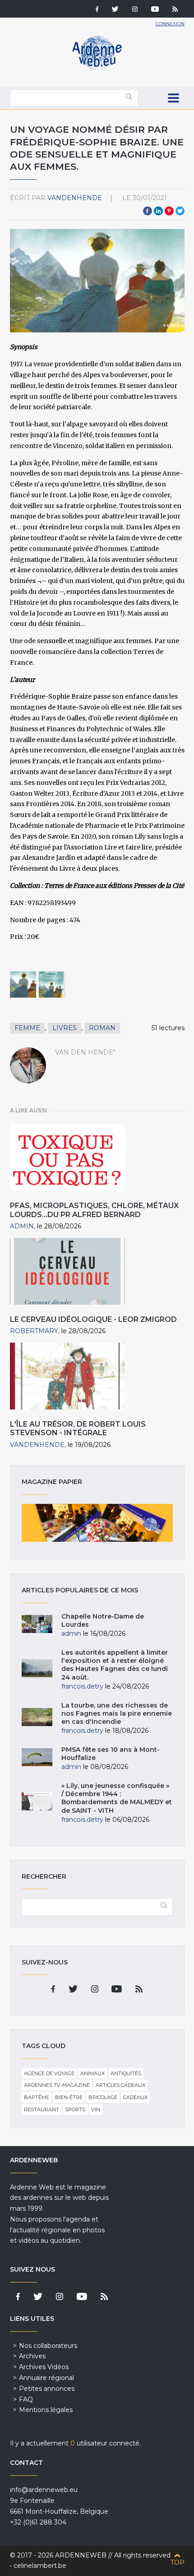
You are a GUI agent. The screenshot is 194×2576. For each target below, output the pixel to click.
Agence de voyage (49, 2073)
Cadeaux (135, 2097)
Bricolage (103, 2097)
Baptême (37, 2097)
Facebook (148, 211)
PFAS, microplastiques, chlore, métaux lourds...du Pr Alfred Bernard (94, 1210)
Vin (96, 2109)
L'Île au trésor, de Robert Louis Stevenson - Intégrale (78, 1428)
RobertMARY (34, 1331)
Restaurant (42, 2109)
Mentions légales (46, 2410)
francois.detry (82, 1686)
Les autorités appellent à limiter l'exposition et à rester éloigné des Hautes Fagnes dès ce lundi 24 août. (115, 1665)
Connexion (170, 24)
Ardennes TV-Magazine (57, 2085)
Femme (27, 1028)
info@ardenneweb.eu (44, 2490)
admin (22, 1226)
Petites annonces (47, 2389)
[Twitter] (115, 10)
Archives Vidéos (44, 2367)
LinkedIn (158, 211)
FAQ (26, 2399)
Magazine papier (97, 1523)
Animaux (92, 2073)
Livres (65, 1028)
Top (178, 2562)
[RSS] (175, 10)
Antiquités (126, 2073)
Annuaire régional (46, 2378)
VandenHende (75, 198)
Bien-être (69, 2097)
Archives (32, 2356)
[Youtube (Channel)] (155, 10)
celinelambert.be (40, 2566)
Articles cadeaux (120, 2085)
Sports (75, 2109)
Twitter (180, 211)
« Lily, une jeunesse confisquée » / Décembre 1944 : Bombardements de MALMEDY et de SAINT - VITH (117, 1798)
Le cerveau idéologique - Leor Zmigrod (93, 1319)
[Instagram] (135, 10)
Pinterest (169, 211)
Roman (102, 1028)
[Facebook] (97, 10)
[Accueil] (97, 68)
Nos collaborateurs (48, 2346)
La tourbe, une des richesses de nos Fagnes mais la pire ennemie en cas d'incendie (117, 1713)
